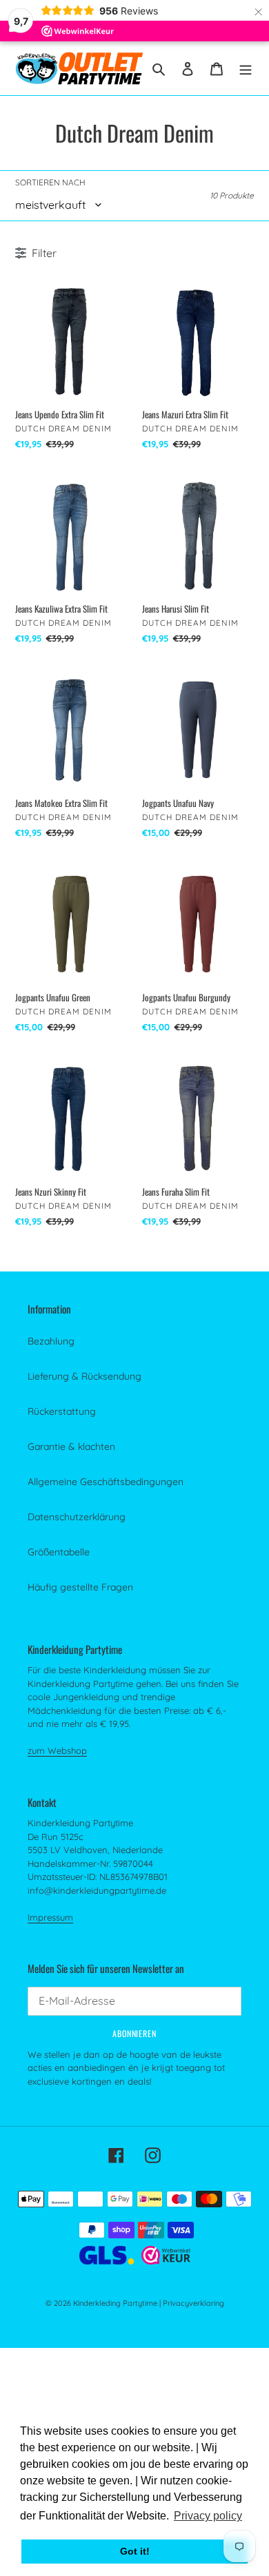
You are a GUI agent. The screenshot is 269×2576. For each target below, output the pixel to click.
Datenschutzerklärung (77, 1517)
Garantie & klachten (71, 1447)
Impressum (50, 1917)
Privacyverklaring (193, 2303)
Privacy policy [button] (208, 2516)
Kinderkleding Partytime (115, 2303)
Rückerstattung (62, 1411)
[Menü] (246, 68)
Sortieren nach (50, 182)
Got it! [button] (135, 2551)
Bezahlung (51, 1341)
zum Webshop (57, 1750)
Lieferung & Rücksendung (84, 1376)
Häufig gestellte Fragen (80, 1587)
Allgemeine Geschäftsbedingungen (106, 1482)
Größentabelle (59, 1552)
